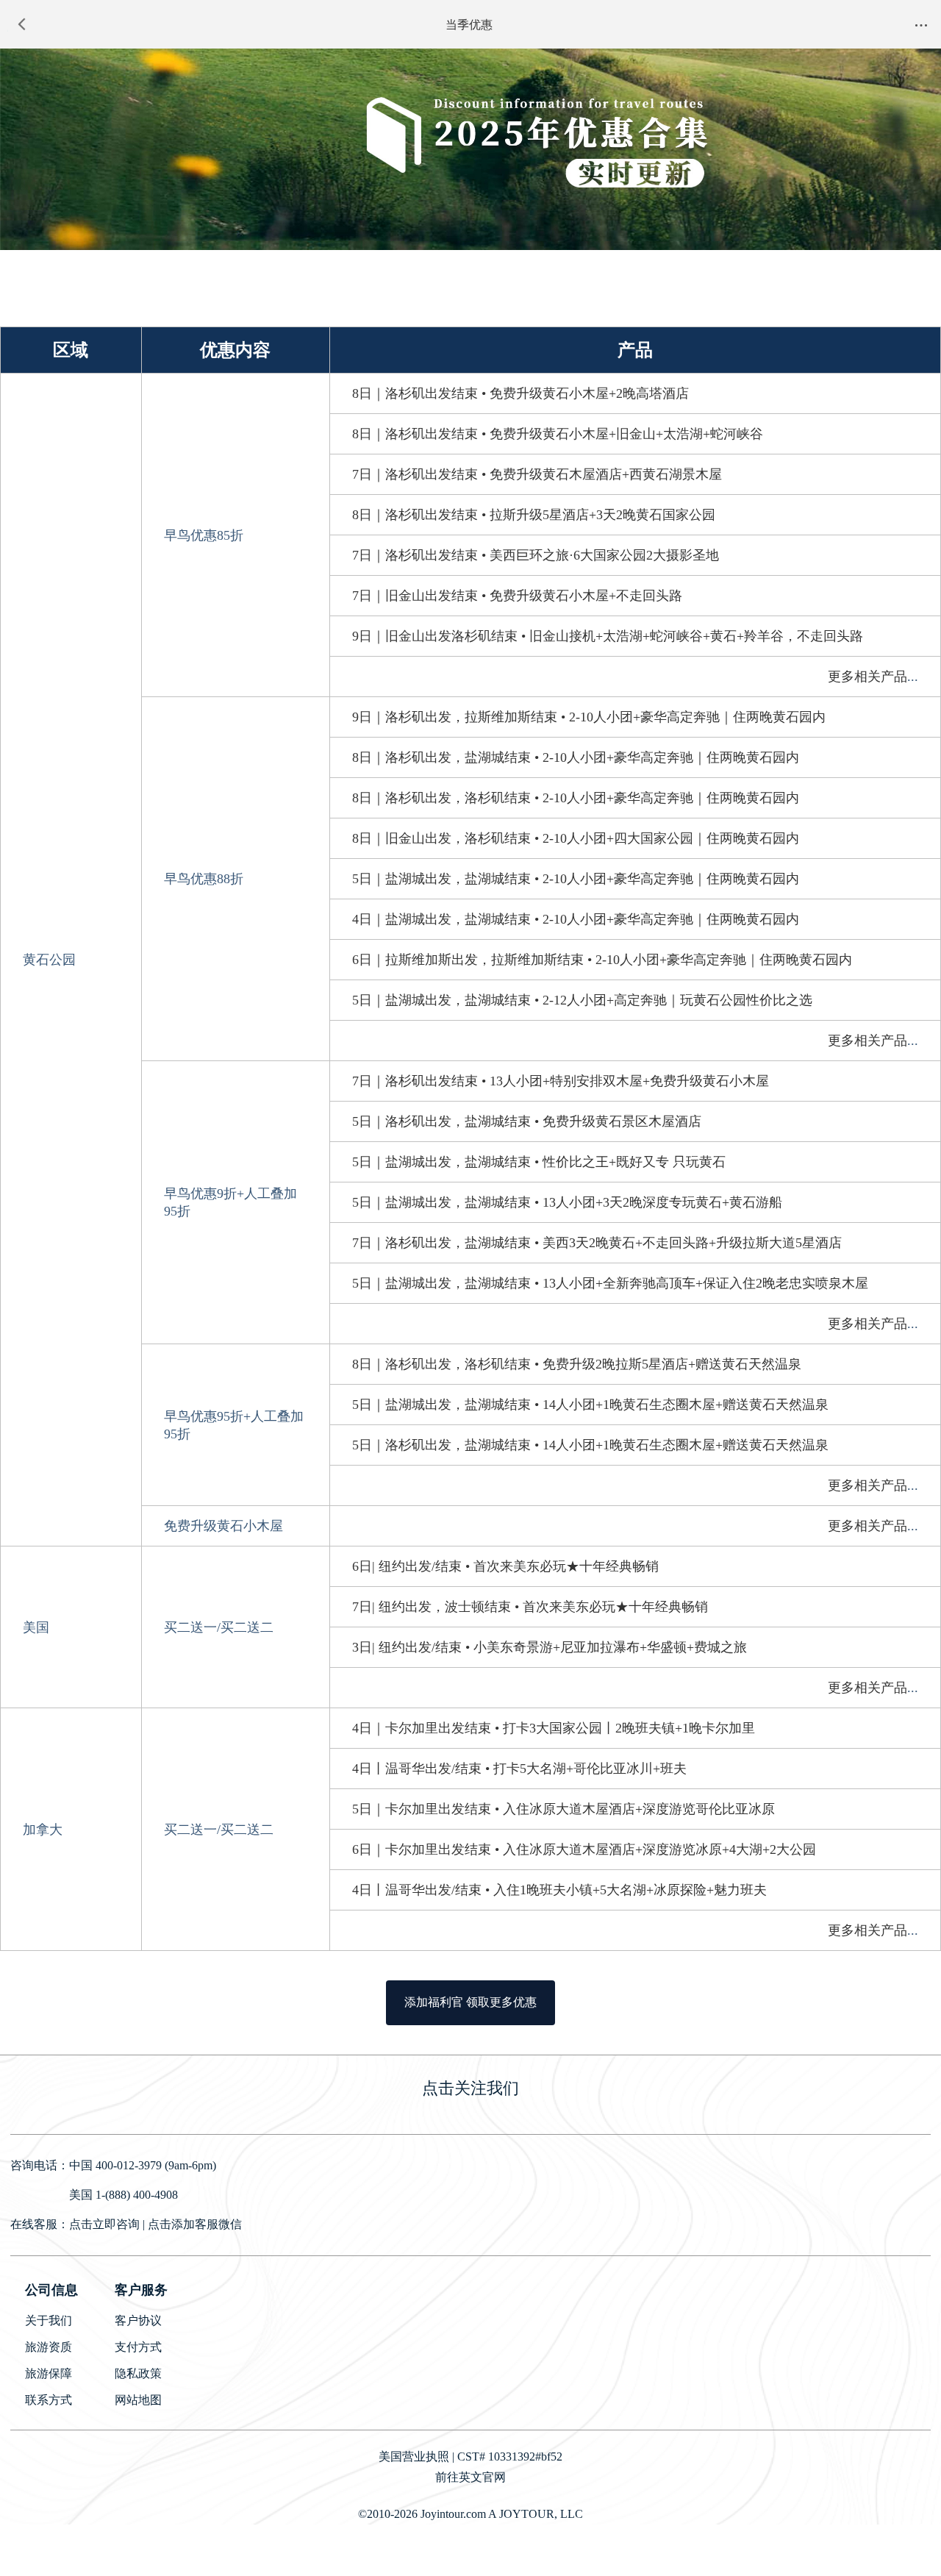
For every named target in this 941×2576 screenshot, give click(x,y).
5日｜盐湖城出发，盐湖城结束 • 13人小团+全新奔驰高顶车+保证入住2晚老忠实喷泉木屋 (610, 1283)
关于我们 (49, 2320)
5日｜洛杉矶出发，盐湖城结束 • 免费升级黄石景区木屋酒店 (527, 1121)
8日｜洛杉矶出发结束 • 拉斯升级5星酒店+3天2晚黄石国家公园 (534, 515)
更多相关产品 (867, 677)
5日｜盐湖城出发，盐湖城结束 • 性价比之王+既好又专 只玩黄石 (539, 1162)
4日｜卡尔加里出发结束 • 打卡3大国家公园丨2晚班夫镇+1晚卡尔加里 (554, 1728)
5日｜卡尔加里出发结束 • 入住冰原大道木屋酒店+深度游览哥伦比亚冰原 (563, 1809)
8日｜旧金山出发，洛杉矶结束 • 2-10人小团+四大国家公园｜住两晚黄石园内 (576, 838)
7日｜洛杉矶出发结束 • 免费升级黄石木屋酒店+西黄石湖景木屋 (537, 474)
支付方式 (138, 2347)
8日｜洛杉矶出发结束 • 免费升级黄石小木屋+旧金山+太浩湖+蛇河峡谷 (558, 434)
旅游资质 (49, 2347)
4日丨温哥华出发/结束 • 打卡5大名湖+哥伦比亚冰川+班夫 (519, 1769)
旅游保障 (49, 2373)
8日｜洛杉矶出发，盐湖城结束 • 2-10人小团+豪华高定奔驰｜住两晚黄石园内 (576, 757)
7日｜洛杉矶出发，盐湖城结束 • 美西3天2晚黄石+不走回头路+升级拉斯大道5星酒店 (597, 1243)
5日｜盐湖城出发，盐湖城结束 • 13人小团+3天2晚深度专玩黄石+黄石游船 (567, 1202)
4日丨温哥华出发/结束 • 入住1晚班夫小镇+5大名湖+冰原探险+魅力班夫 (559, 1890)
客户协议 (138, 2320)
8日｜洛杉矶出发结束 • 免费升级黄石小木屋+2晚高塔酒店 (520, 393)
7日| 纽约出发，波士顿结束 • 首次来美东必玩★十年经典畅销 (530, 1607)
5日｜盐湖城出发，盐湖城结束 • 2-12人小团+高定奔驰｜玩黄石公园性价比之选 (582, 1000)
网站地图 (138, 2400)
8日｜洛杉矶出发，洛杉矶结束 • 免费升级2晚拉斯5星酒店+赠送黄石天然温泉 (577, 1364)
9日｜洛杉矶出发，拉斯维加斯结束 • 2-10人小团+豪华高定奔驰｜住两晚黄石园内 (589, 717)
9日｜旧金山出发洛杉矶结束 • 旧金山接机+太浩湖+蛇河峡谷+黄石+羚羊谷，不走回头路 (608, 636)
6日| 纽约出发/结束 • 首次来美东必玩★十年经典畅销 (505, 1566)
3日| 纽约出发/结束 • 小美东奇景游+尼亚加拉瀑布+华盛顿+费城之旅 (550, 1647)
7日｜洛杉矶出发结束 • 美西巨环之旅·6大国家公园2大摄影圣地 (536, 555)
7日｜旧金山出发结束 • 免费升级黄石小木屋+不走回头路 (517, 596)
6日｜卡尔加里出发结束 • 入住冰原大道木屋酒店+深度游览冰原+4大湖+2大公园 (584, 1849)
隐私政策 (138, 2373)
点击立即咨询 (104, 2224)
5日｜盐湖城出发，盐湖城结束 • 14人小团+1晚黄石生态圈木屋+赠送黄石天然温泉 (590, 1405)
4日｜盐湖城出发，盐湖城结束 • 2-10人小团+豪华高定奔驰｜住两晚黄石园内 (576, 919)
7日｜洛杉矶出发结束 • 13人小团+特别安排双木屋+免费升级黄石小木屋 (561, 1081)
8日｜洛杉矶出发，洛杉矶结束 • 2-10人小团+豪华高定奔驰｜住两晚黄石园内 (576, 798)
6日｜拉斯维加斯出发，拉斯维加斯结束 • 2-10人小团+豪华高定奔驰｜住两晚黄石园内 (602, 960)
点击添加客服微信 (195, 2224)
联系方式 (49, 2400)
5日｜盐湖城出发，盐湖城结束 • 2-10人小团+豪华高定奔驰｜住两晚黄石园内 (576, 879)
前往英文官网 (470, 2477)
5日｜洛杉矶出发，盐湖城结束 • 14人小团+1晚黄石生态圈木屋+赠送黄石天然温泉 (590, 1445)
